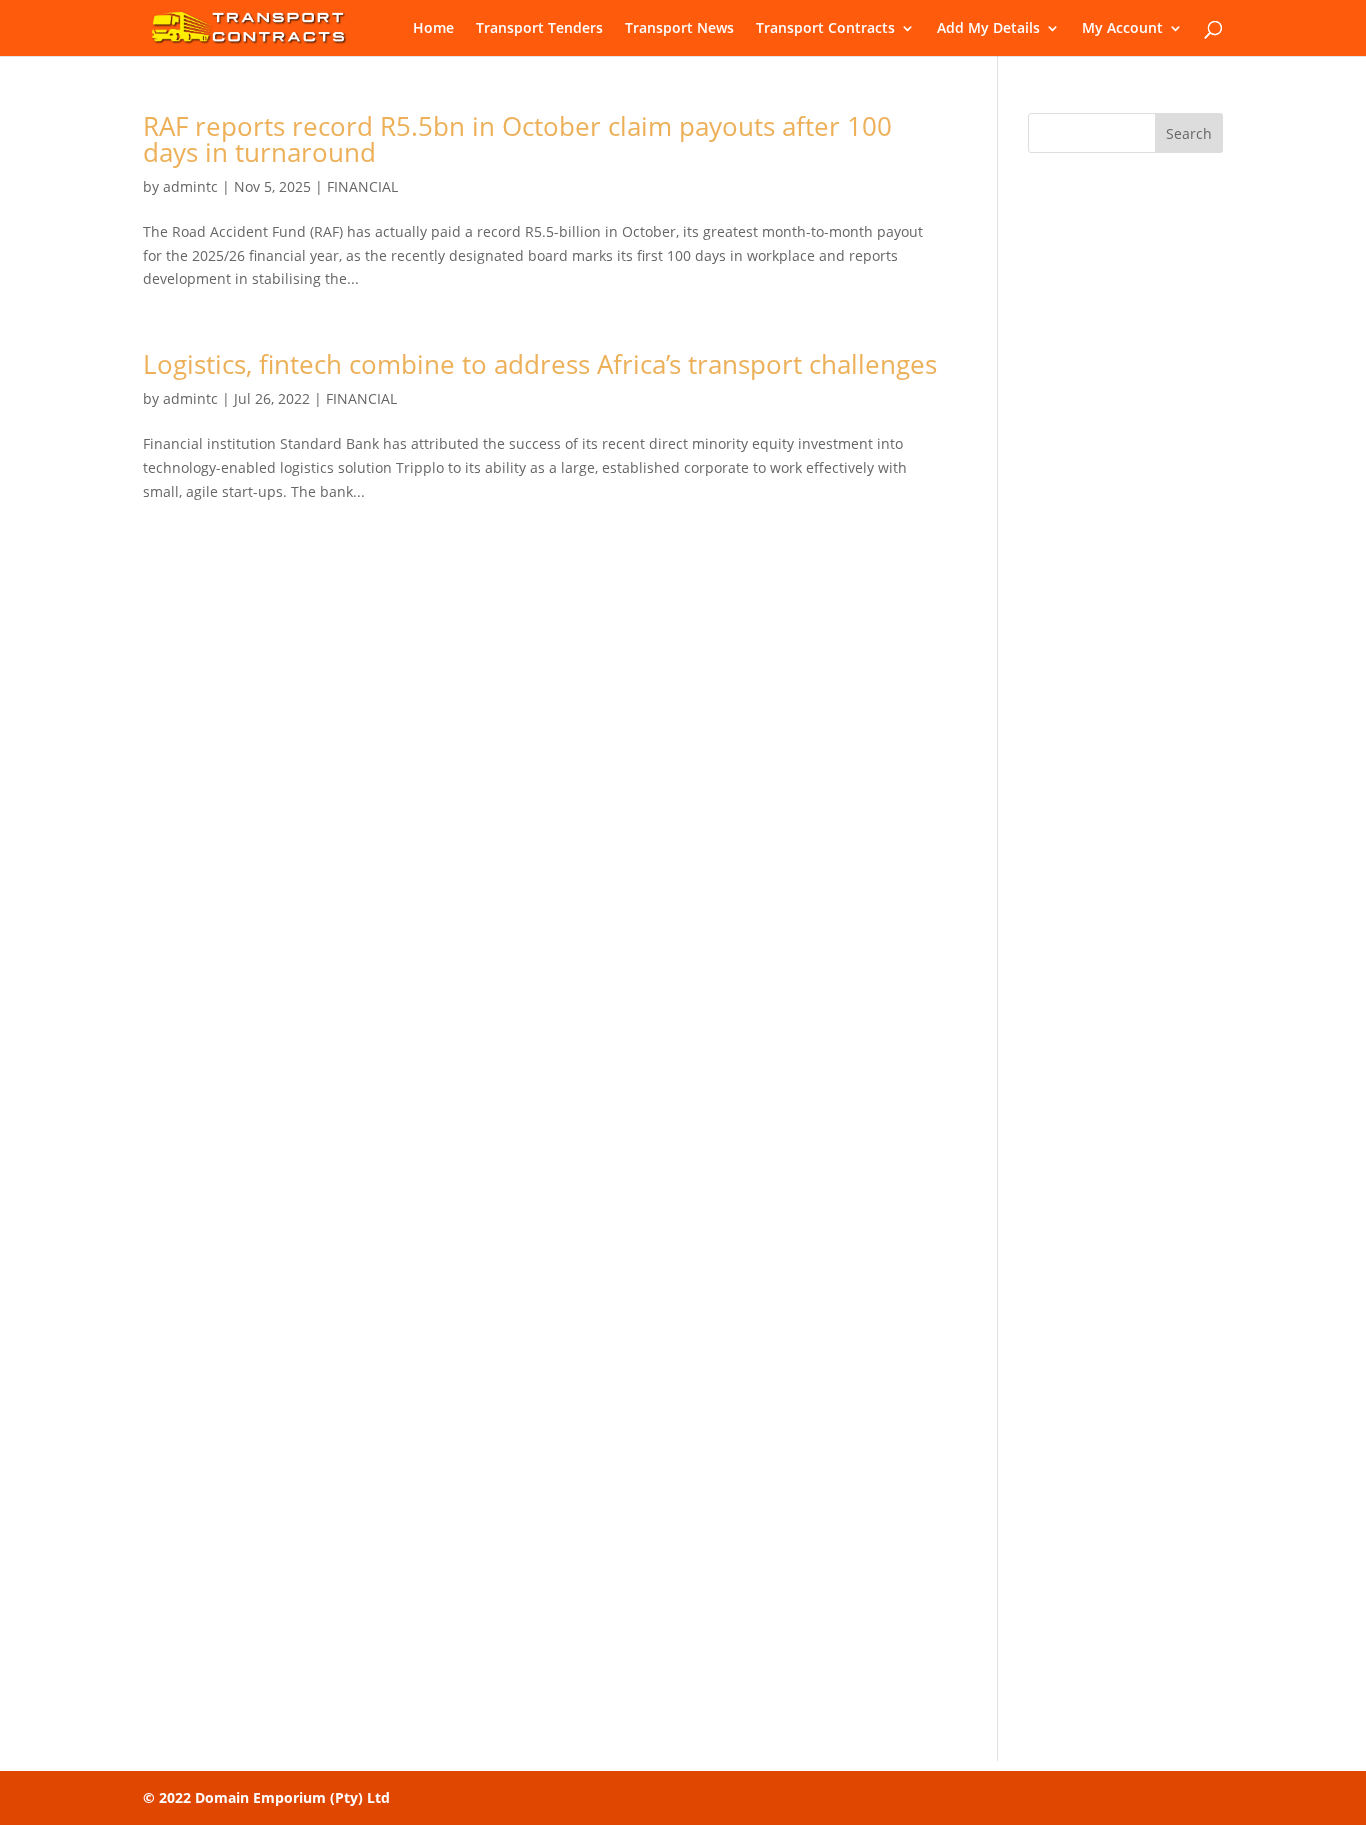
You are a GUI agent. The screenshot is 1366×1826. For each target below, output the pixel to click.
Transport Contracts (825, 29)
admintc (190, 186)
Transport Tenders (539, 29)
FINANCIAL (362, 186)
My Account (1122, 29)
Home (433, 29)
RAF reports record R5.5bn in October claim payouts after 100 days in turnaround (517, 139)
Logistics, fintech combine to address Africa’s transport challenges (540, 364)
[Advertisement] (1125, 483)
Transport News (679, 29)
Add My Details (988, 29)
